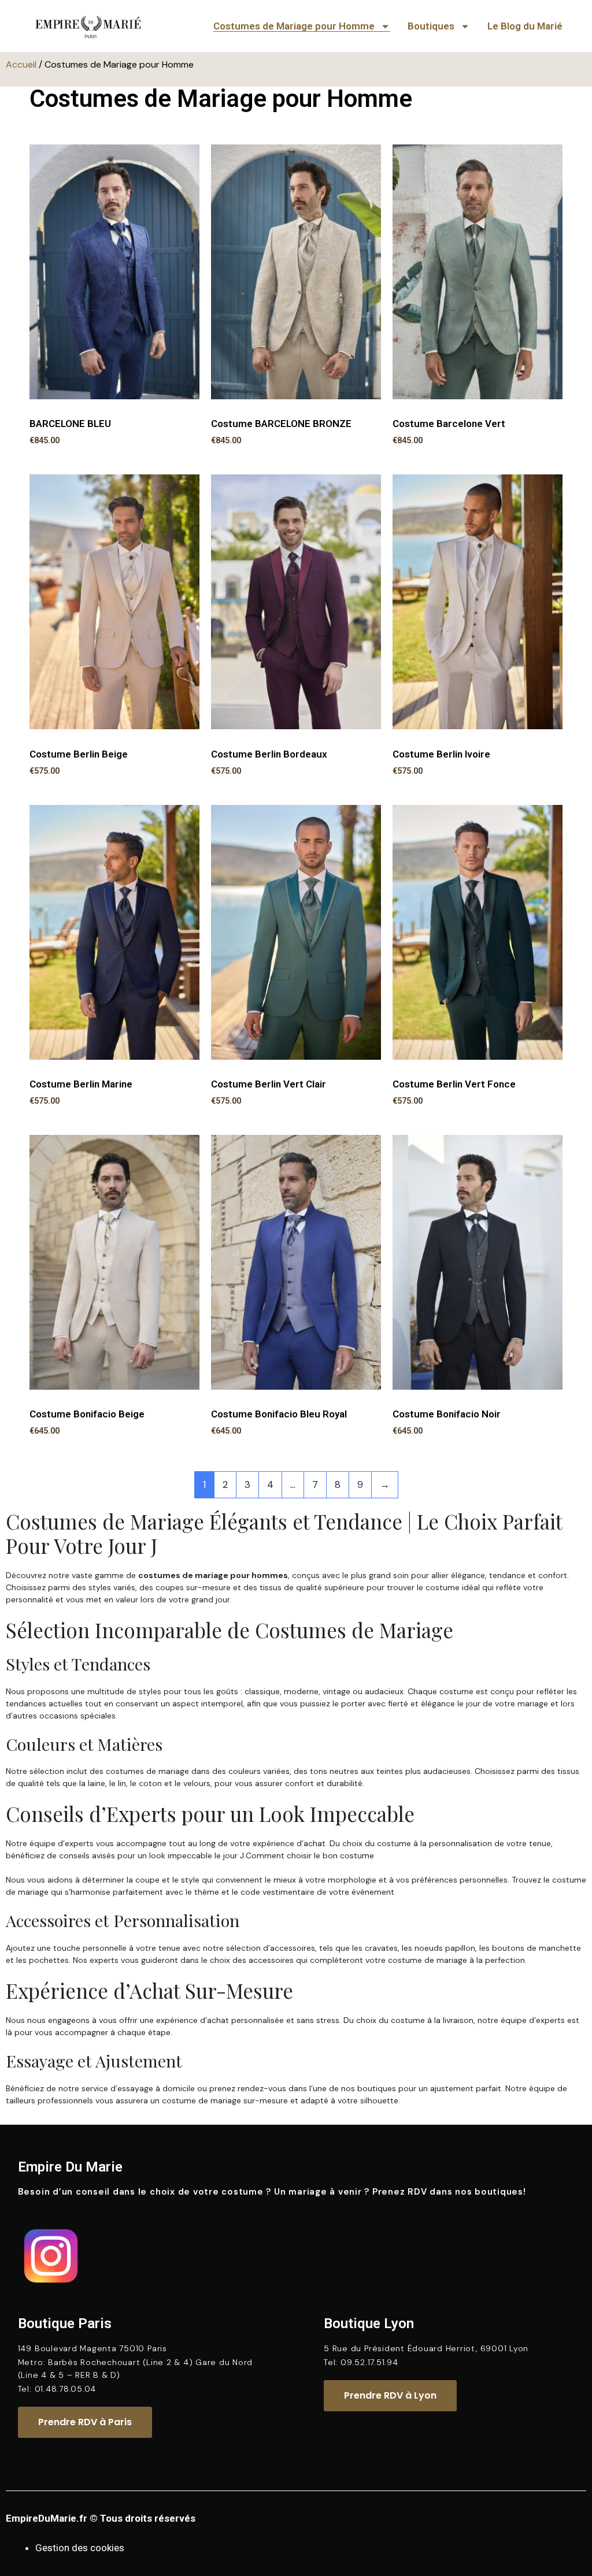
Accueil (21, 64)
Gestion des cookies (80, 2548)
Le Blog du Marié (525, 26)
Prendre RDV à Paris (85, 2422)
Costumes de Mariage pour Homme (294, 26)
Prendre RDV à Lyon (390, 2395)
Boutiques (431, 26)
